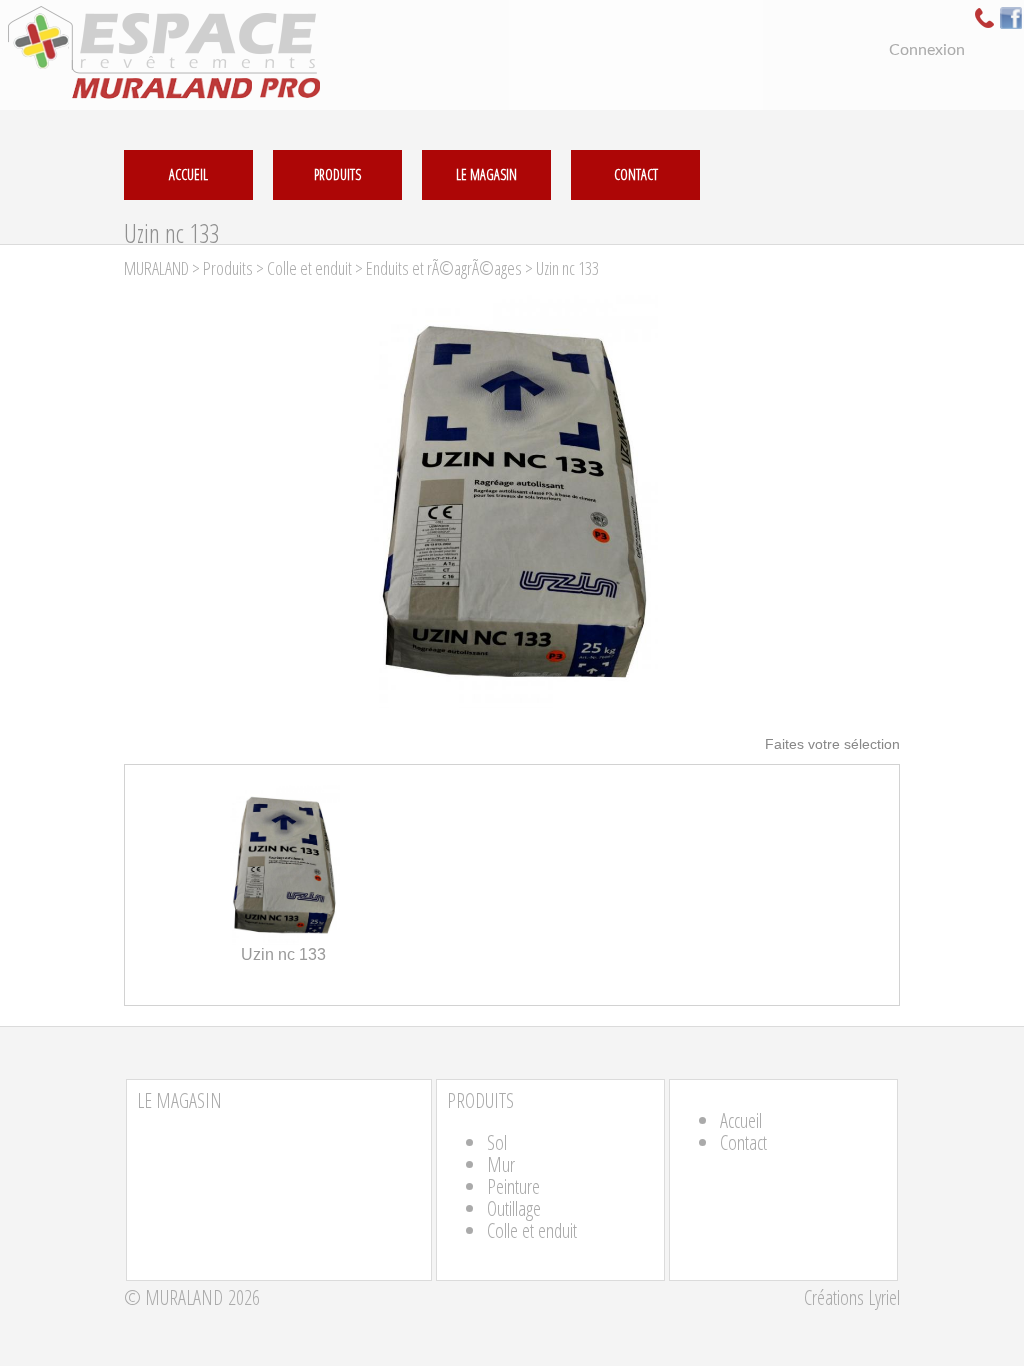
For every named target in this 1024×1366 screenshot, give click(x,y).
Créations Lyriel (852, 1297)
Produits (337, 174)
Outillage (514, 1208)
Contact (743, 1142)
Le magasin (486, 174)
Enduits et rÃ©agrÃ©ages (444, 268)
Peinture (513, 1186)
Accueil (741, 1120)
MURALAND (156, 268)
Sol (497, 1142)
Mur (501, 1164)
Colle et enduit (309, 268)
